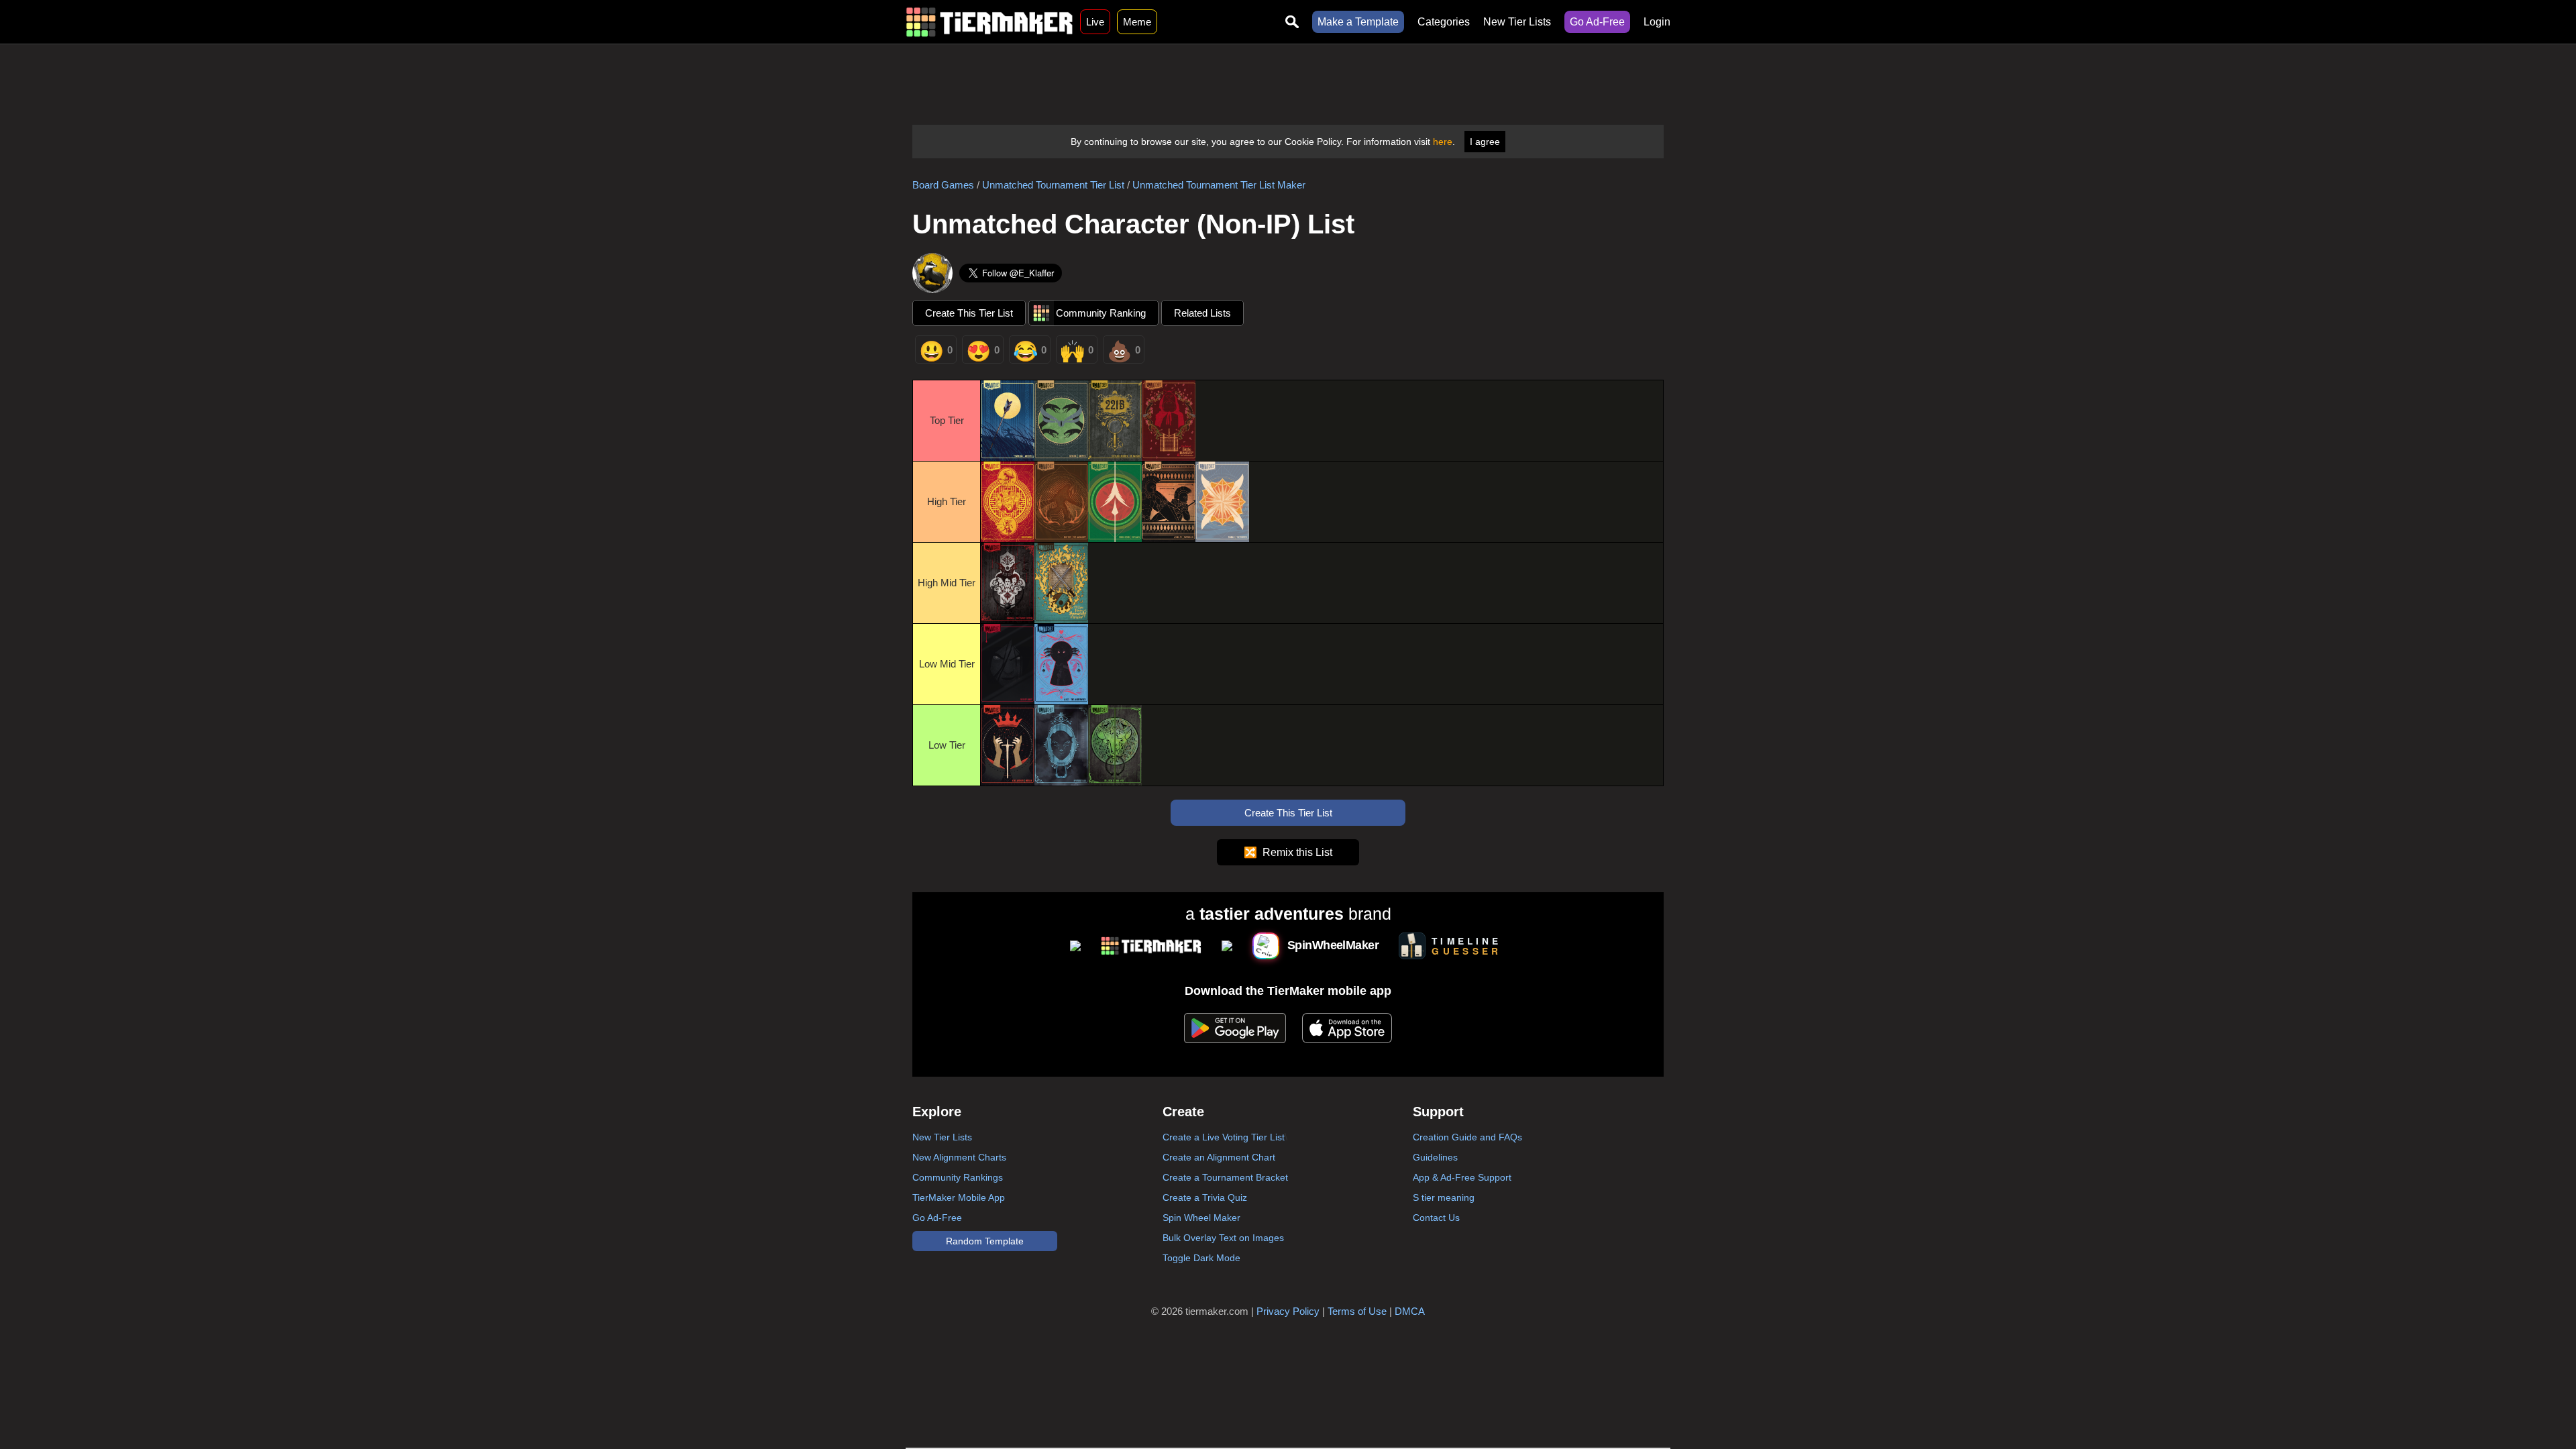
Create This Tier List (969, 313)
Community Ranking (1101, 313)
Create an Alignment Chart (1219, 1157)
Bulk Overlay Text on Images (1223, 1238)
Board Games (943, 185)
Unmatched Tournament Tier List (1053, 185)
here (1443, 142)
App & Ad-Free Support (1462, 1177)
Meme (1137, 22)
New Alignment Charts (959, 1157)
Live (1095, 22)
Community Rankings (958, 1177)
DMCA (1410, 1311)
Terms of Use (1357, 1311)
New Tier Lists (1517, 22)
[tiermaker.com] (989, 22)
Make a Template (1358, 22)
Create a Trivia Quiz (1205, 1197)
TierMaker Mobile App (959, 1197)
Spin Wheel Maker (1201, 1218)
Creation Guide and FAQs (1467, 1137)
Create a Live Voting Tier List (1224, 1137)
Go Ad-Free (1597, 22)
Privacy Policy (1288, 1311)
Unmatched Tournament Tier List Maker (1219, 185)
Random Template (985, 1241)
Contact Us (1436, 1218)
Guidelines (1435, 1157)
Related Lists (1202, 313)
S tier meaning (1444, 1197)
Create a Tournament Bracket (1225, 1177)
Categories (1444, 22)
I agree (1485, 142)
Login (1657, 22)
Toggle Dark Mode (1201, 1258)
